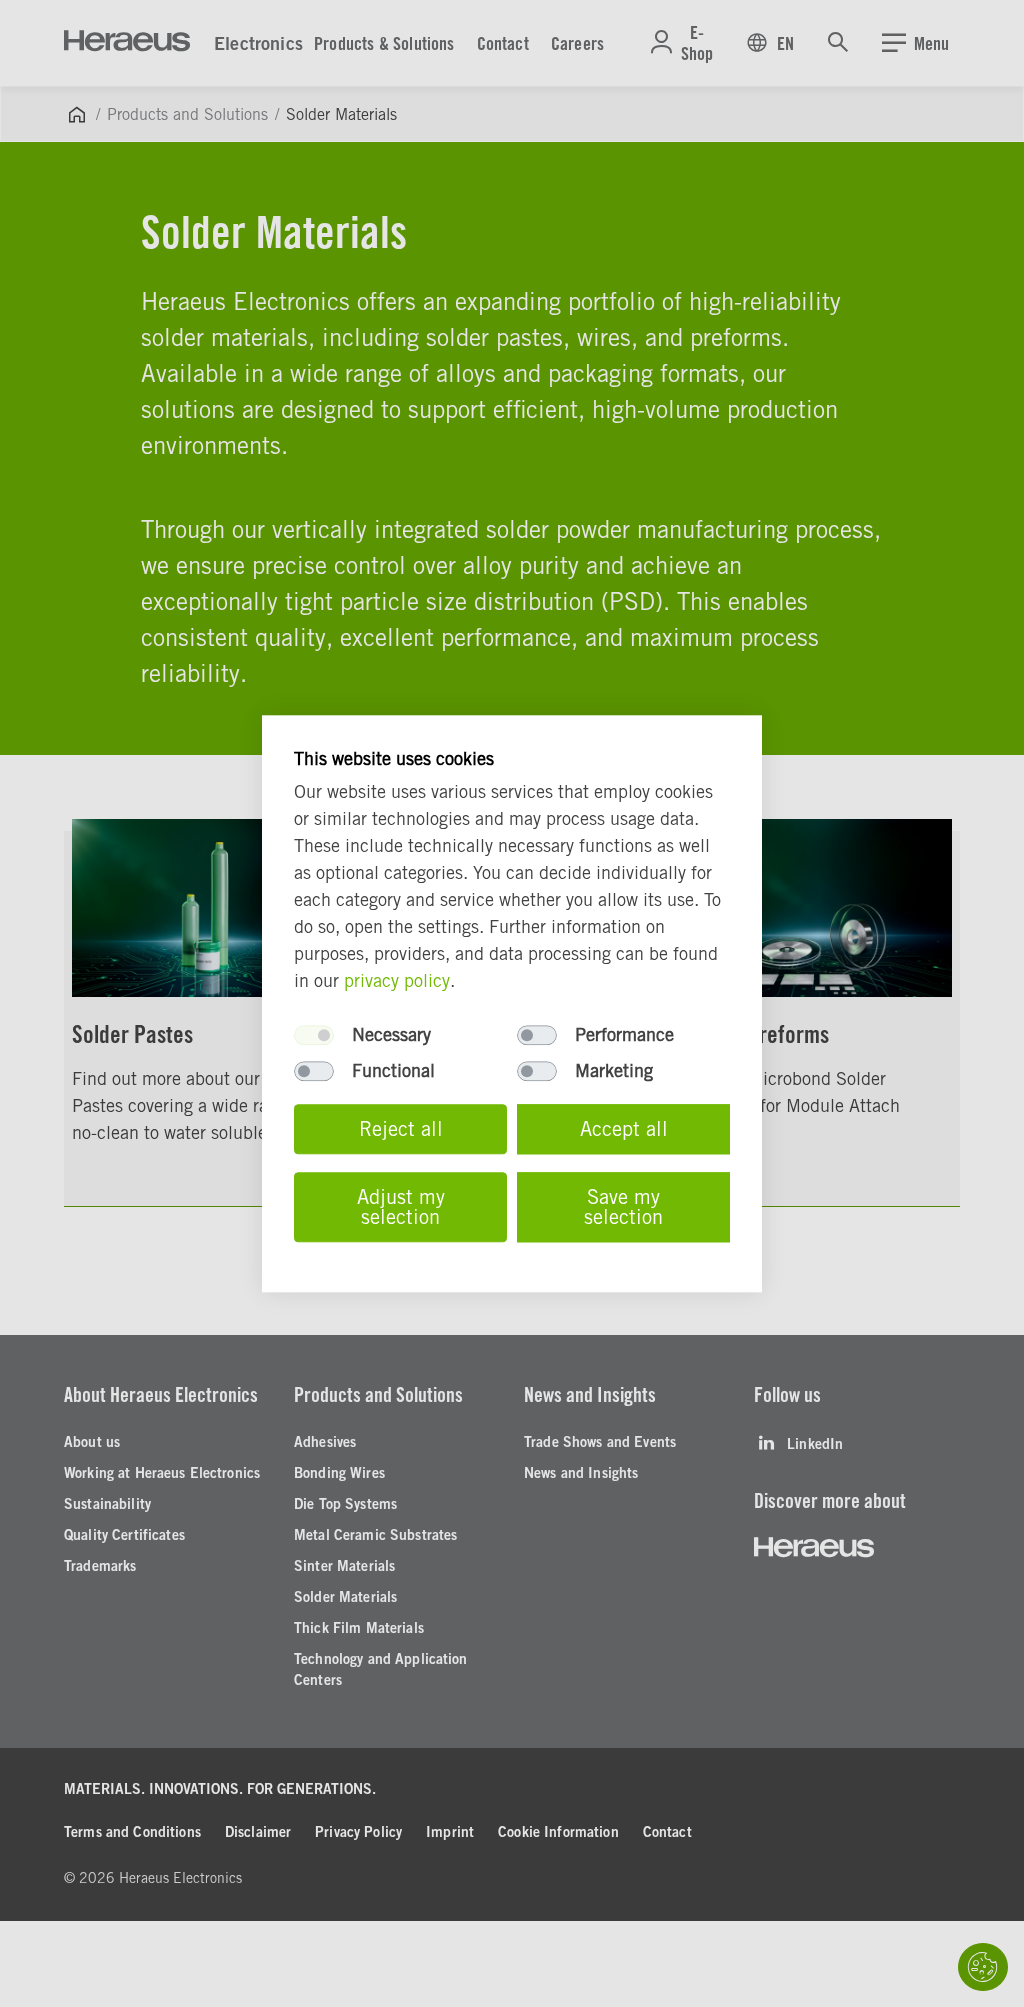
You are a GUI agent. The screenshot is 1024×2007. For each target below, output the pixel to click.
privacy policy (397, 980)
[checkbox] (314, 1035)
